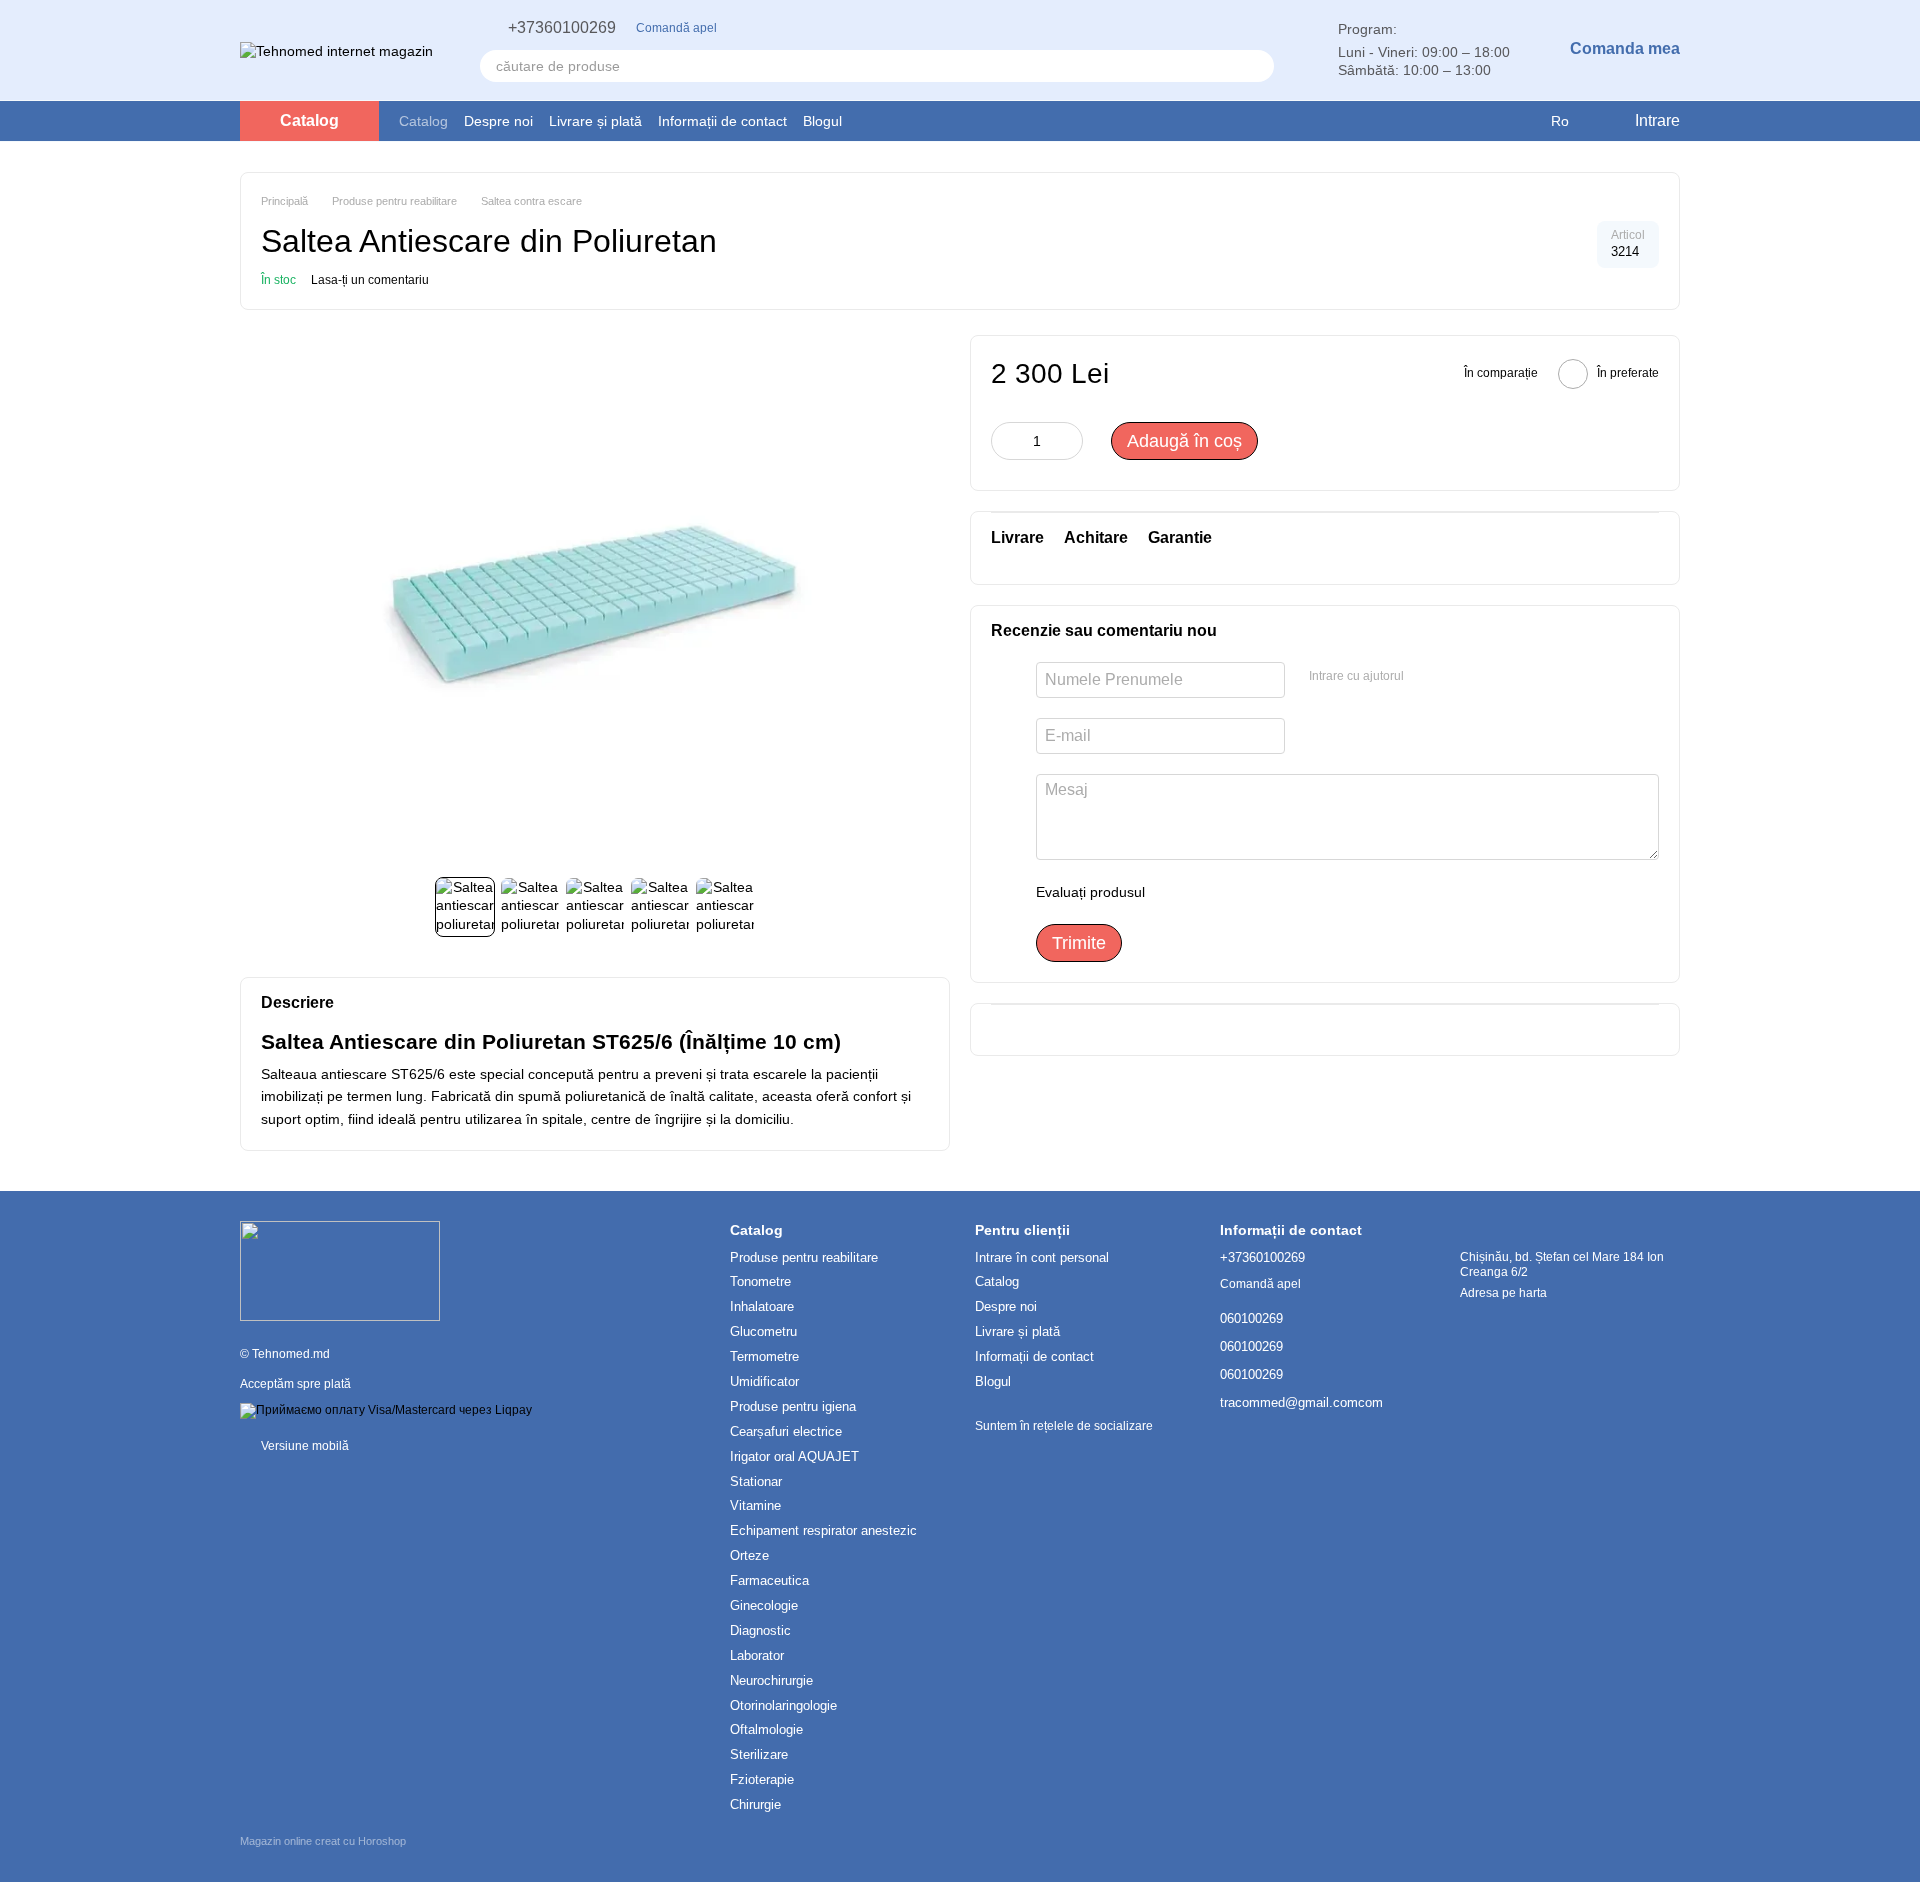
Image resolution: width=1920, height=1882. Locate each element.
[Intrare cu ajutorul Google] (1426, 677)
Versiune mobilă (303, 1446)
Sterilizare (759, 1754)
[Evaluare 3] (1242, 892)
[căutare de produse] (1258, 66)
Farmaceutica (769, 1580)
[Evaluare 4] (1274, 892)
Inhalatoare (762, 1306)
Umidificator (764, 1381)
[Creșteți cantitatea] (1068, 441)
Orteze (749, 1555)
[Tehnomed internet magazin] (340, 1271)
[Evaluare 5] (1306, 892)
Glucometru (763, 1331)
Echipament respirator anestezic (823, 1530)
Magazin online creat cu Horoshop (323, 1841)
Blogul (822, 121)
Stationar (756, 1481)
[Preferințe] (1481, 121)
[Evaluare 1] (1178, 892)
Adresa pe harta (1503, 1293)
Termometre (764, 1356)
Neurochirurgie (771, 1680)
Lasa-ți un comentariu (370, 280)
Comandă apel (676, 28)
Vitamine (755, 1505)
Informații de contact (722, 121)
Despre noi (498, 121)
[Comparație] (1521, 121)
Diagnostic (760, 1630)
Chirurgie (755, 1804)
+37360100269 (562, 28)
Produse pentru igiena (793, 1406)
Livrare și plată (595, 121)
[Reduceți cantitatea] (1006, 441)
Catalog (423, 121)
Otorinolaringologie (783, 1705)
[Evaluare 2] (1210, 892)
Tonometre (760, 1281)
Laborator (757, 1655)
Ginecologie (764, 1605)
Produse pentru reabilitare (804, 1257)
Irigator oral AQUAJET (794, 1456)
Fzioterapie (762, 1779)
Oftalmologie (766, 1729)
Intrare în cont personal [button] (1042, 1257)
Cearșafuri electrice (786, 1431)
